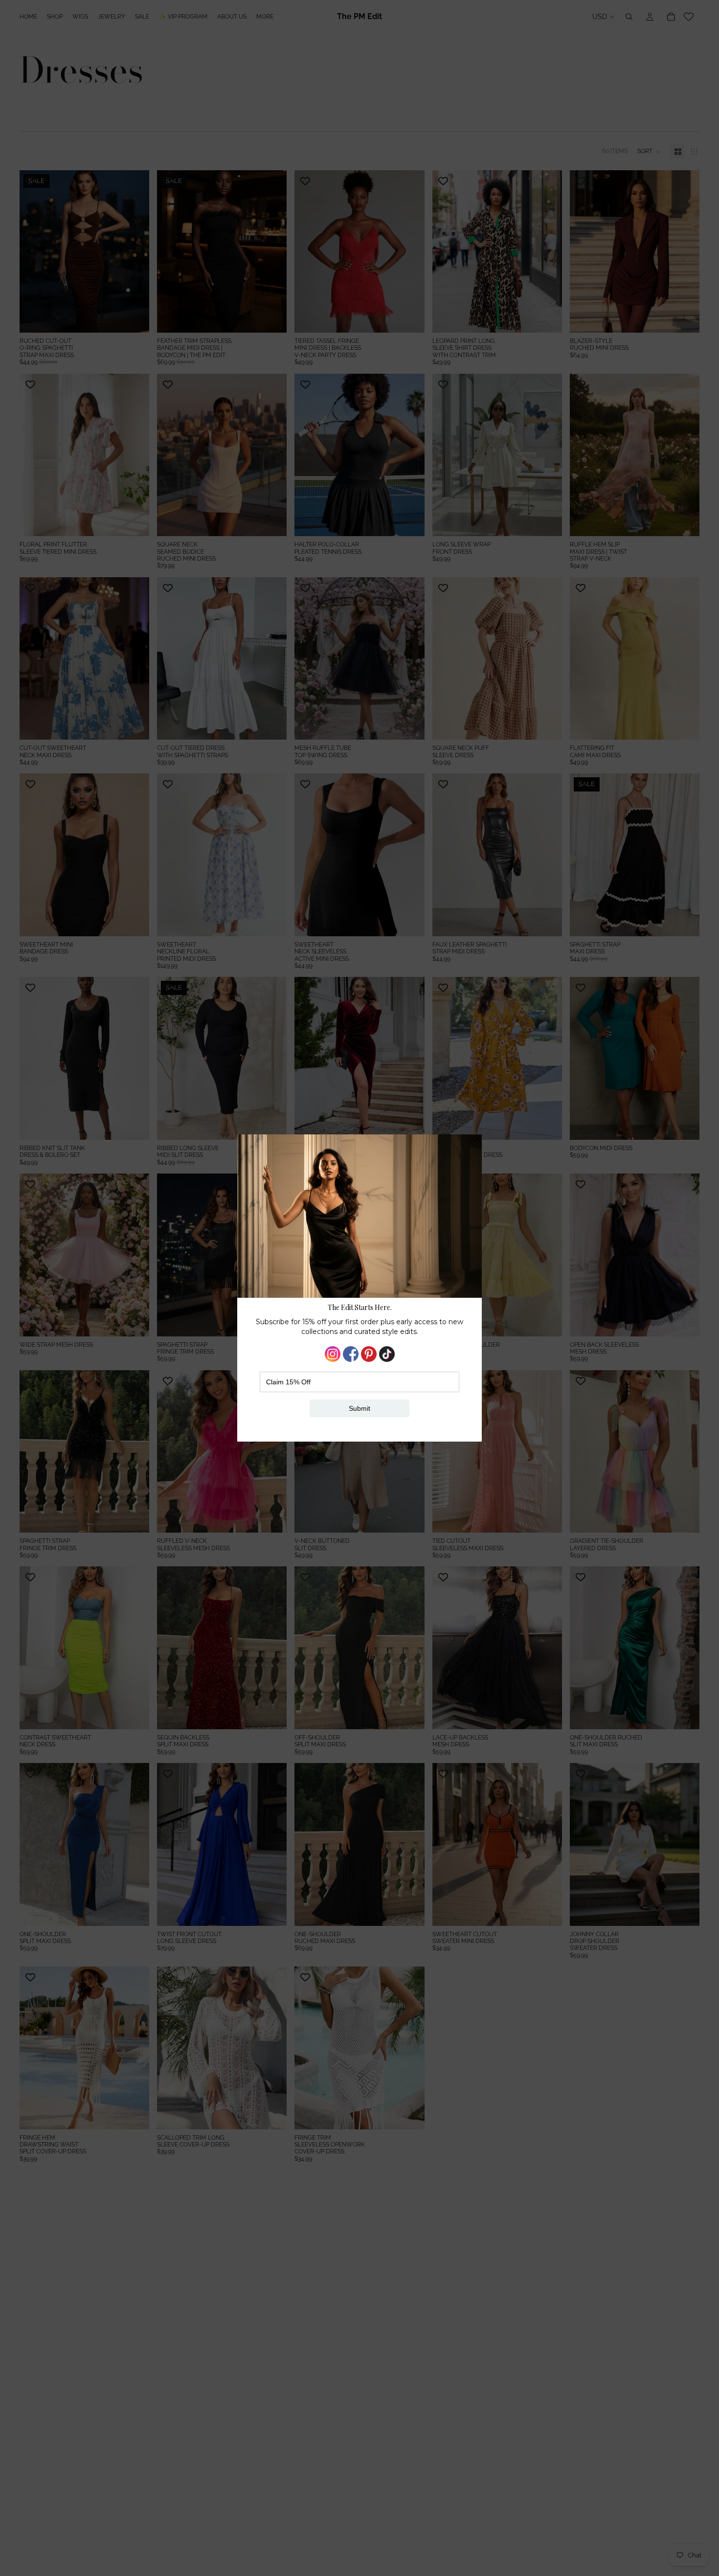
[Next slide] (135, 251)
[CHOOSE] (134, 317)
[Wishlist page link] (689, 17)
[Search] (629, 17)
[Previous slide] (34, 251)
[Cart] (671, 17)
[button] (649, 152)
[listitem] (265, 17)
